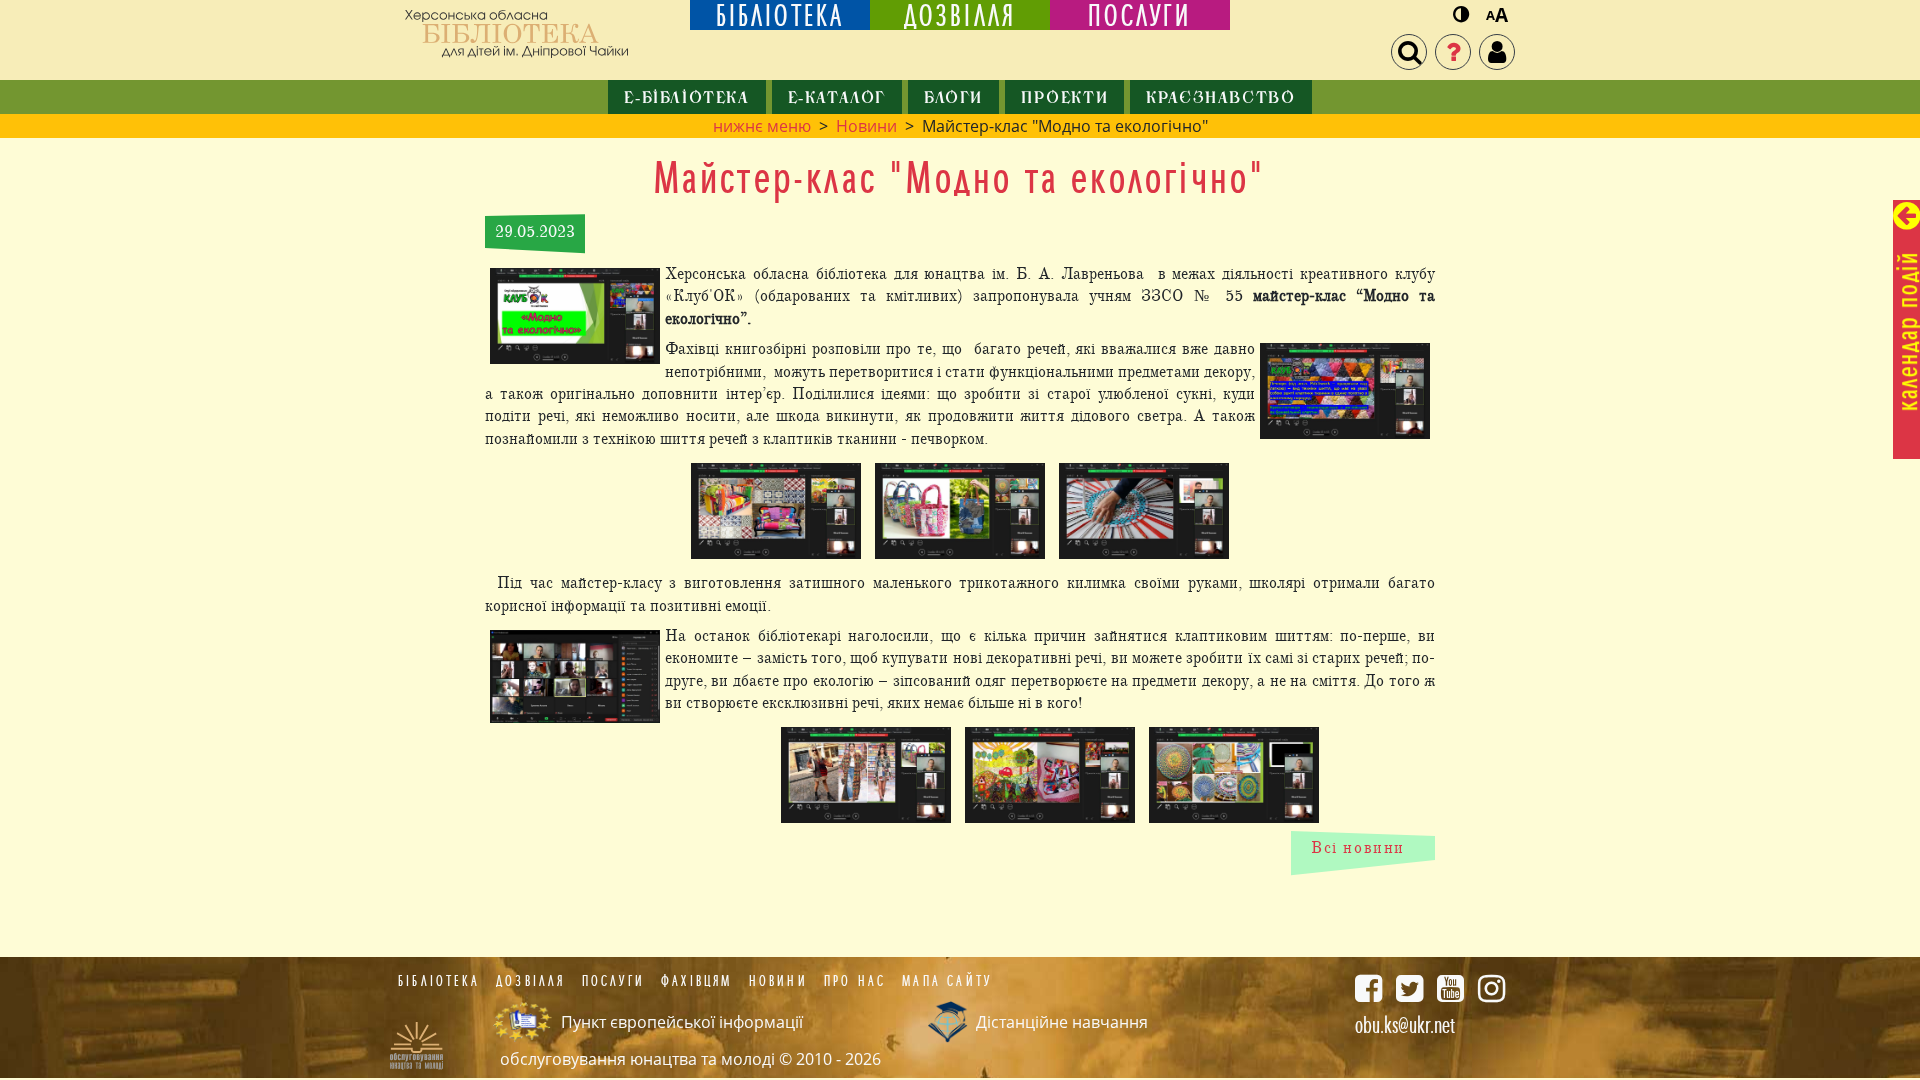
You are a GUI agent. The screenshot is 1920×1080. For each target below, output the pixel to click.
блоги (953, 99)
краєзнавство (1220, 99)
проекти (1064, 99)
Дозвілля (531, 981)
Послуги (613, 981)
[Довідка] (1453, 52)
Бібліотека (439, 981)
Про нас (855, 981)
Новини (866, 126)
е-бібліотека (686, 99)
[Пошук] (1409, 52)
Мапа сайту (947, 981)
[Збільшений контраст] (1461, 15)
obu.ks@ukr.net (1405, 1025)
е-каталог (837, 99)
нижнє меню (762, 126)
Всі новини (1358, 848)
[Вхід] (1497, 52)
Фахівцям (697, 981)
